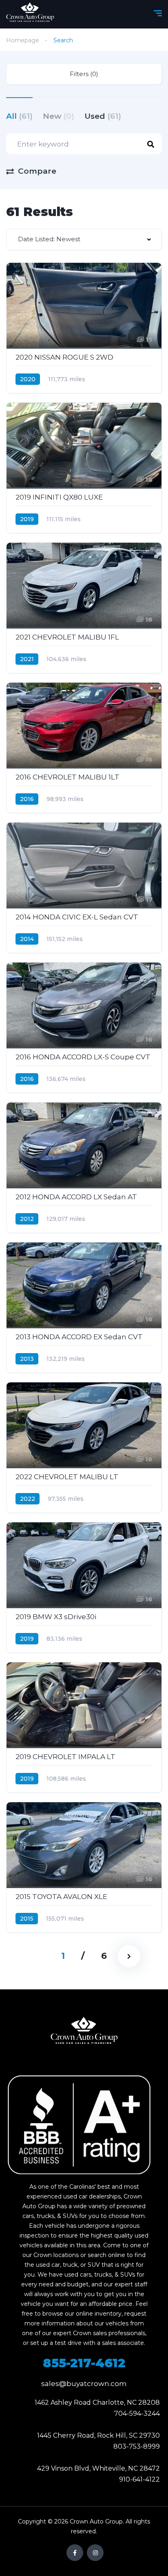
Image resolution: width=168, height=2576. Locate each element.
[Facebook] (75, 2553)
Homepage (23, 40)
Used (103, 116)
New (59, 116)
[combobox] (84, 239)
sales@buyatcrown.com (84, 2384)
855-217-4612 (84, 2363)
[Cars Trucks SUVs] (84, 2033)
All (19, 116)
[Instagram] (95, 2553)
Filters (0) (84, 74)
